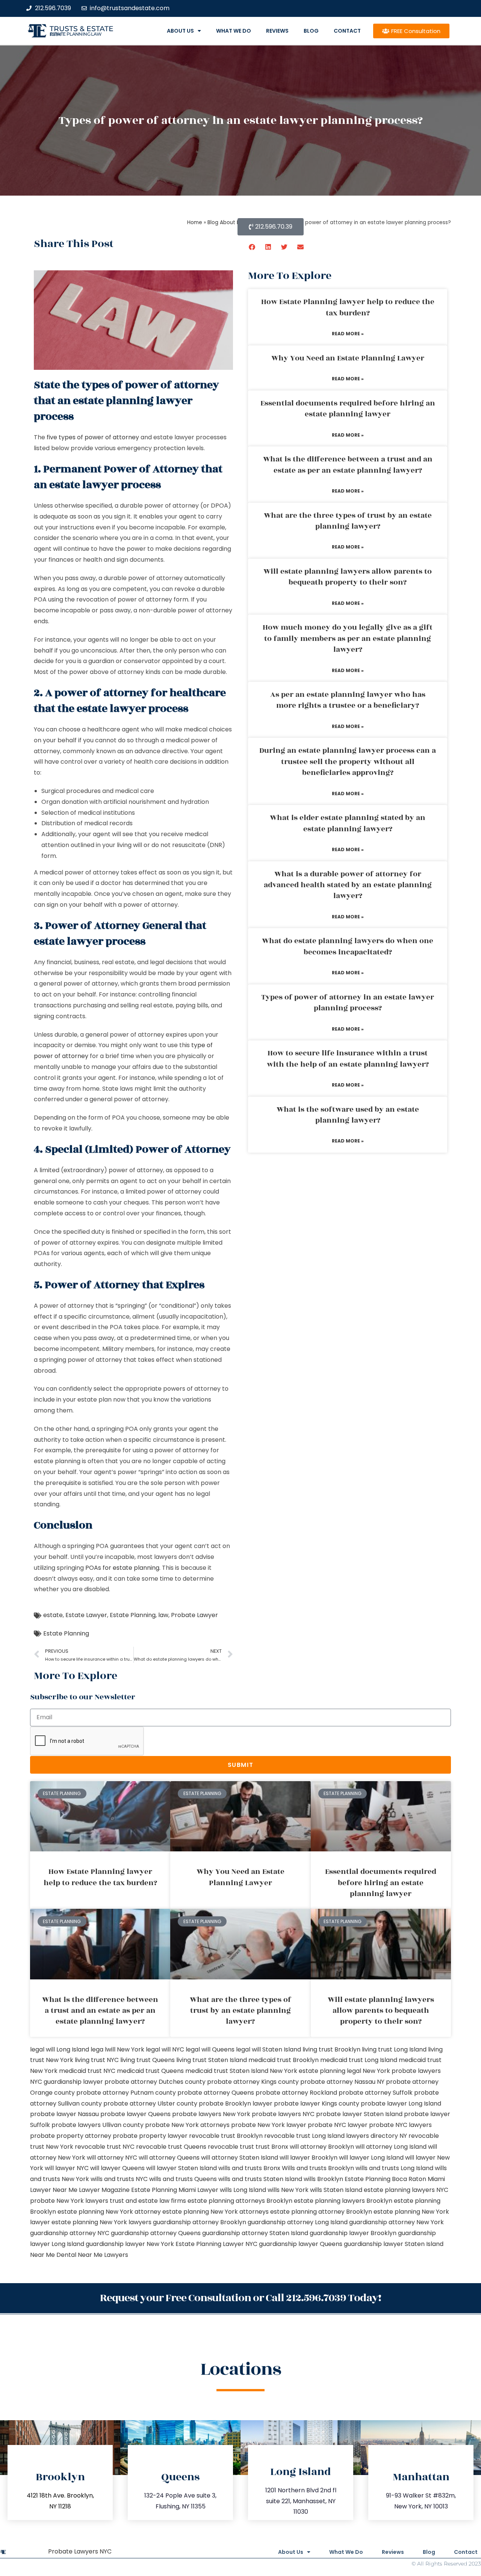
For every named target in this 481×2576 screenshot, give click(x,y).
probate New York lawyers (69, 2201)
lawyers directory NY (377, 2136)
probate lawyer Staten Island (359, 2114)
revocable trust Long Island (304, 2136)
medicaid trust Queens (150, 2071)
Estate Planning (133, 1615)
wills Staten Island (336, 2190)
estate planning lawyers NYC (406, 2190)
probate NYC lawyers (400, 2125)
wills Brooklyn (323, 2179)
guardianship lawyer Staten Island (394, 2244)
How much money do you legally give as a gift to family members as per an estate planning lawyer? (348, 638)
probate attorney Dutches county (155, 2082)
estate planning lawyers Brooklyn (343, 2201)
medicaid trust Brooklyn (284, 2060)
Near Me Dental (53, 2255)
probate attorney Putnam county (126, 2093)
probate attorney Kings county (253, 2082)
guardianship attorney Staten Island (255, 2233)
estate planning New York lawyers (101, 2222)
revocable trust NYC (105, 2147)
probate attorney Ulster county (150, 2103)
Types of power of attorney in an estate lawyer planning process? (348, 1003)
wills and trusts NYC (119, 2179)
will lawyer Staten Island (182, 2168)
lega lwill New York (117, 2049)
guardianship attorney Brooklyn (200, 2222)
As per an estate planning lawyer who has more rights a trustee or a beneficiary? (348, 700)
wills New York (288, 2190)
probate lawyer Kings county (317, 2103)
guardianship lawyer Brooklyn (353, 2233)
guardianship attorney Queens (156, 2233)
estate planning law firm (76, 34)
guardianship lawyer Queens (301, 2244)
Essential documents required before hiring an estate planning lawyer (348, 409)
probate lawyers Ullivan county (98, 2125)
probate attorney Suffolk (376, 2093)
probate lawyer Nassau (64, 2114)
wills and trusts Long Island (394, 2168)
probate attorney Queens (216, 2093)
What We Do (234, 31)
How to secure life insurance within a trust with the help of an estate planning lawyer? (348, 1059)
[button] (252, 247)
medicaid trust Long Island (359, 2060)
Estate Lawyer (86, 1615)
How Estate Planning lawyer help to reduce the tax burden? (348, 307)
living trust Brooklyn (331, 2049)
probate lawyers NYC (283, 2114)
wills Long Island (243, 2190)
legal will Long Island (60, 2049)
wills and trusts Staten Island (260, 2179)
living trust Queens (147, 2060)
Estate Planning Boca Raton (385, 2179)
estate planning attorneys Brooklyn (240, 2201)
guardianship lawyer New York (130, 2244)
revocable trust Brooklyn (226, 2136)
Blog (311, 31)
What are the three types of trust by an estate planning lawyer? (348, 521)
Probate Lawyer (194, 1615)
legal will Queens (210, 2049)
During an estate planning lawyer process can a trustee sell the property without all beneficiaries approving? (348, 762)
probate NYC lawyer (338, 2125)
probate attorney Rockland (296, 2093)
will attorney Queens (169, 2158)
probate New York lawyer (269, 2125)
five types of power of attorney (93, 437)
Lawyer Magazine (104, 2190)
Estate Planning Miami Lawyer (175, 2190)
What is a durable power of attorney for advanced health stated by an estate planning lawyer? (348, 885)
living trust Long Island (394, 2049)
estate (53, 1615)
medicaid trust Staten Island (227, 2071)
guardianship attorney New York (396, 2222)
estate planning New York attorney (109, 2212)
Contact (347, 31)
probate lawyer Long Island (401, 2103)
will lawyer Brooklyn (309, 2158)
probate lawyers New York (211, 2114)
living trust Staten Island (212, 2060)
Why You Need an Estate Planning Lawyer (348, 358)
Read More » (348, 334)
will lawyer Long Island (371, 2158)
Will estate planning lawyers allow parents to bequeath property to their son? (348, 577)
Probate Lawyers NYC (80, 2551)
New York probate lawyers (402, 2071)
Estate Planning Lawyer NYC (216, 2244)
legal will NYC (165, 2049)
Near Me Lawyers (103, 2255)
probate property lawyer (150, 2136)
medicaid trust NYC (87, 2071)
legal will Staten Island (268, 2049)
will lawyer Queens (117, 2168)
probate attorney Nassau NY (342, 2082)
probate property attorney (71, 2136)
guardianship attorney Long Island (298, 2222)
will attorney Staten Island (240, 2158)
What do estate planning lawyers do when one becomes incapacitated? (348, 946)
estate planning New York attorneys (216, 2212)
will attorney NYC (112, 2158)
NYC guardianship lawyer (67, 2082)
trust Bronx (272, 2147)
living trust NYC (97, 2060)
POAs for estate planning (122, 1568)
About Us (180, 31)
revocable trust (231, 2147)
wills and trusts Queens (183, 2179)
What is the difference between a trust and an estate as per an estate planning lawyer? (348, 465)
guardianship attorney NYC (70, 2233)
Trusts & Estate (82, 29)
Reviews (277, 31)
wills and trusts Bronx (249, 2168)
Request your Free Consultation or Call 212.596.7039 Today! (240, 2298)
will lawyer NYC (67, 2168)
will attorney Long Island (391, 2147)
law (163, 1615)
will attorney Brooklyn (322, 2147)
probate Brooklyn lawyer (236, 2103)
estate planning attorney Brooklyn (321, 2212)
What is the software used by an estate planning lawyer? (348, 1115)
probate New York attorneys (187, 2125)
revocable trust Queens (171, 2147)
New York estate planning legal (315, 2071)
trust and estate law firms (148, 2201)
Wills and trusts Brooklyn (318, 2168)
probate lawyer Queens (135, 2114)
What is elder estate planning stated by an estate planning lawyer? (348, 823)
